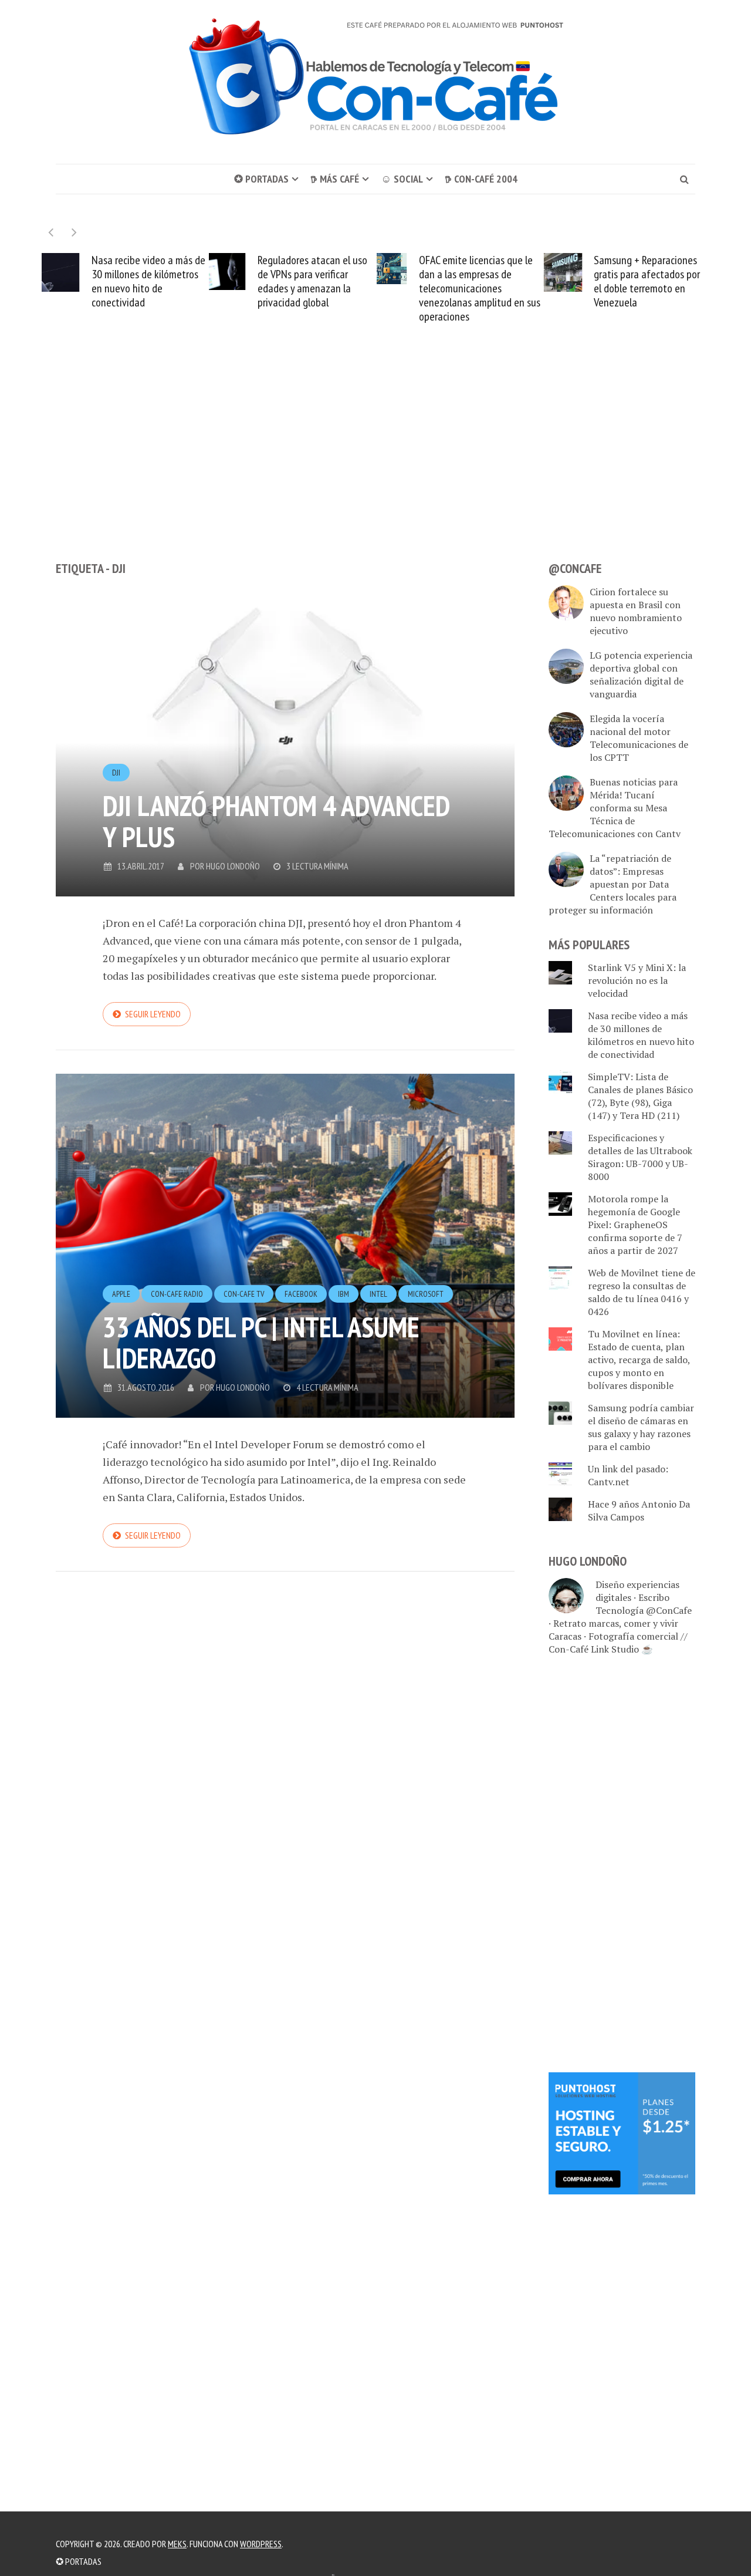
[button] (74, 232)
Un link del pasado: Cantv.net (628, 1475)
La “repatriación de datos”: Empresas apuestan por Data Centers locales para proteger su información (613, 884)
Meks (177, 2544)
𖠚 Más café (335, 179)
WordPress (261, 2544)
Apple (121, 1294)
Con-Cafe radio (177, 1294)
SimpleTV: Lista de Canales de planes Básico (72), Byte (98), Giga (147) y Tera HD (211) (640, 1096)
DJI (116, 773)
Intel (378, 1294)
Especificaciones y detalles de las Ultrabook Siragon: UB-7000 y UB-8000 (640, 1157)
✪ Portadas (261, 179)
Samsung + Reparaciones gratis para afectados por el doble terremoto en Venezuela (647, 281)
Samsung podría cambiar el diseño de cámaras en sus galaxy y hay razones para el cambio (641, 1427)
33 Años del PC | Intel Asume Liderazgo (261, 1342)
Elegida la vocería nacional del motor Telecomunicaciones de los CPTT (639, 738)
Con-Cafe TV (244, 1294)
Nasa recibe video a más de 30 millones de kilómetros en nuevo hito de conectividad (148, 281)
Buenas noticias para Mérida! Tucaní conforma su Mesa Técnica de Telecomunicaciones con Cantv (615, 808)
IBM (344, 1294)
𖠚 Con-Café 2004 (481, 179)
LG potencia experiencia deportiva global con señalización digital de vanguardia (641, 675)
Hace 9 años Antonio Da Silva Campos (639, 1510)
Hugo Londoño (233, 866)
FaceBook (301, 1294)
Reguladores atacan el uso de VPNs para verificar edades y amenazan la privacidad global (312, 281)
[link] (622, 2132)
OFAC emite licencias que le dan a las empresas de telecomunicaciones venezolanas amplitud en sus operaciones (480, 288)
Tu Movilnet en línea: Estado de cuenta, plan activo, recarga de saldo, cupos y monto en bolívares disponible (639, 1360)
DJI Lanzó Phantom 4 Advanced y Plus (276, 821)
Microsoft (426, 1294)
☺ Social (402, 179)
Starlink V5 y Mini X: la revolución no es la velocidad (637, 980)
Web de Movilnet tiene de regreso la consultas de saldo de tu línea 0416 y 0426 (642, 1292)
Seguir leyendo (153, 1014)
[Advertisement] (375, 464)
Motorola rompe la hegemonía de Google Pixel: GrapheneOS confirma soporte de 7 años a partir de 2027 (635, 1225)
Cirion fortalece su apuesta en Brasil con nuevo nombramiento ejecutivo (636, 611)
